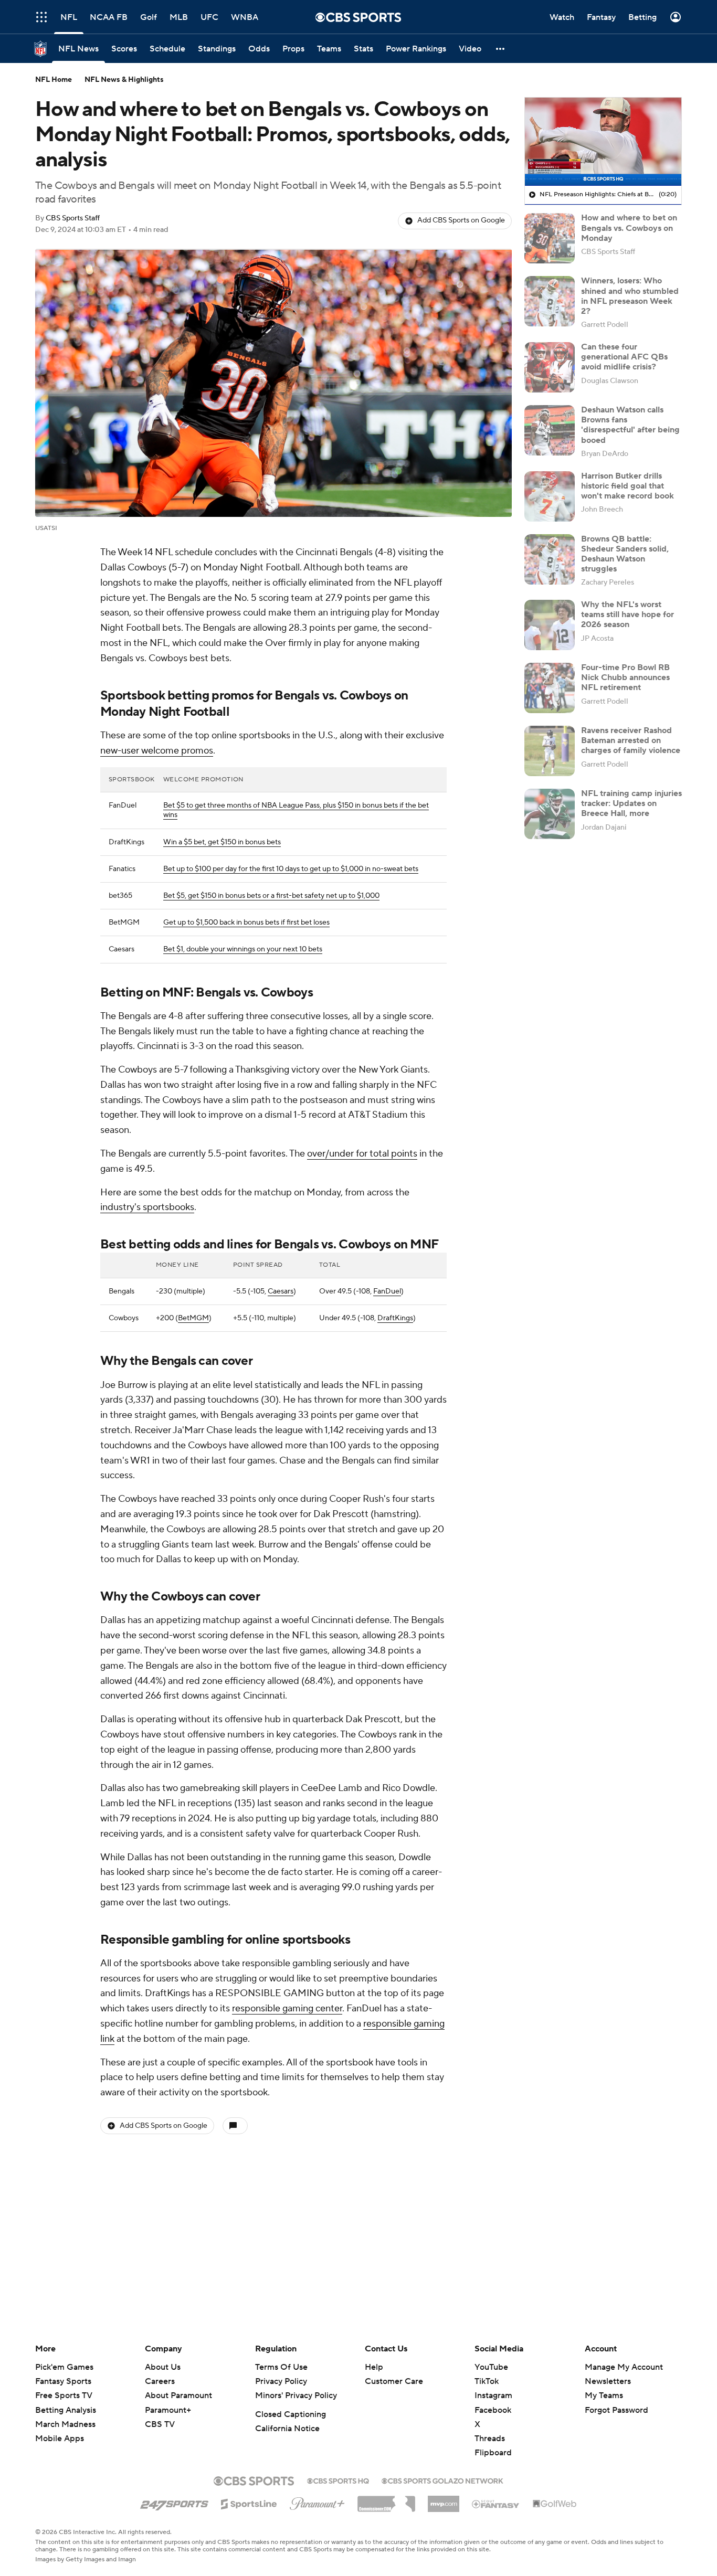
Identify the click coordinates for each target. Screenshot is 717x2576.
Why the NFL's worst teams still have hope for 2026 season (628, 614)
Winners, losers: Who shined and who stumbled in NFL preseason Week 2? (630, 296)
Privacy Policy (281, 2381)
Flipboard (493, 2453)
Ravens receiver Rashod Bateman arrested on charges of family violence (631, 740)
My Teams (604, 2395)
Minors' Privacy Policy (296, 2395)
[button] (41, 17)
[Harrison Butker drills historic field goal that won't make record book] (550, 496)
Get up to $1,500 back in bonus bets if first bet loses (246, 923)
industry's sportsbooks (147, 1207)
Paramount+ (168, 2410)
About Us (163, 2367)
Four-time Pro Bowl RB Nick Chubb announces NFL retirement (625, 677)
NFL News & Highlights (124, 80)
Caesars (281, 1291)
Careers (160, 2381)
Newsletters (608, 2381)
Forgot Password (616, 2410)
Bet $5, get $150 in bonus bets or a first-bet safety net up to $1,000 (271, 896)
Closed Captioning (291, 2414)
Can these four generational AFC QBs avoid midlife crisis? (624, 357)
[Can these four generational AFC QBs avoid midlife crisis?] (550, 367)
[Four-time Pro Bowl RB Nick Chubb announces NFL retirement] (550, 688)
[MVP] (444, 2500)
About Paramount (178, 2395)
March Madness (65, 2424)
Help (374, 2367)
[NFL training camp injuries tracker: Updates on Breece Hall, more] (550, 814)
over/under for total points (362, 1154)
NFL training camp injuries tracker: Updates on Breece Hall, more (631, 803)
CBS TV (160, 2424)
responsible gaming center (287, 2008)
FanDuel (387, 1291)
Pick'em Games (64, 2367)
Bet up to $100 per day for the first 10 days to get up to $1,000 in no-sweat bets (291, 869)
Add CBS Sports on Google (461, 220)
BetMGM (193, 1318)
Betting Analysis (66, 2410)
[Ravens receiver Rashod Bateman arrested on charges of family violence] (550, 751)
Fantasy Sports (63, 2381)
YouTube (491, 2367)
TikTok (487, 2381)
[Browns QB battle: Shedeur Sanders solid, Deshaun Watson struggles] (550, 559)
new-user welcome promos (157, 751)
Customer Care (394, 2381)
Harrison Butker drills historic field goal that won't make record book (628, 486)
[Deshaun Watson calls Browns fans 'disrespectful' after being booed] (550, 430)
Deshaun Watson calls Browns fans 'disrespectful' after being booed (630, 425)
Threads (490, 2439)
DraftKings (395, 1318)
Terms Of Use (281, 2367)
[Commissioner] (386, 2500)
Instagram (493, 2395)
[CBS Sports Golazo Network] (442, 2480)
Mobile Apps (60, 2439)
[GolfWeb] (555, 2504)
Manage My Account (624, 2367)
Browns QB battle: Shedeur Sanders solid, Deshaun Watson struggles (625, 554)
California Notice (287, 2429)
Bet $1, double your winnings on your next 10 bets (243, 949)
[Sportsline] (249, 2503)
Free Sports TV (64, 2395)
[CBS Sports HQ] (338, 2480)
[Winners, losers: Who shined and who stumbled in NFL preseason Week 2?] (550, 301)
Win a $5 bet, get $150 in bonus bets (222, 842)
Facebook (493, 2410)
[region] (603, 142)
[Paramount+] (317, 2501)
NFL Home (54, 80)
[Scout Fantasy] (496, 2504)
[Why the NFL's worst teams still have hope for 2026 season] (550, 625)
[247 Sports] (174, 2502)
